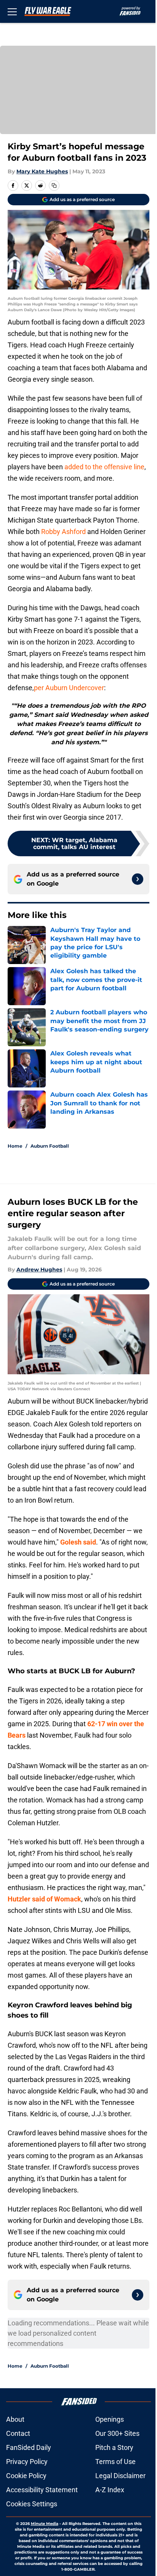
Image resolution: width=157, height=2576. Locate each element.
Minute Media (45, 2524)
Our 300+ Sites (117, 2433)
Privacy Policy (27, 2462)
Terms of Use (115, 2462)
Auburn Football (50, 1146)
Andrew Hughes (39, 1270)
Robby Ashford (63, 532)
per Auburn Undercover (69, 688)
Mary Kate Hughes (42, 171)
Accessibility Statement (42, 2490)
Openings (110, 2419)
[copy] (54, 185)
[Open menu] (12, 11)
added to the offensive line (104, 467)
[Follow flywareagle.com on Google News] (138, 879)
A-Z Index (110, 2490)
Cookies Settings (32, 2504)
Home (15, 1146)
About (15, 2419)
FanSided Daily (29, 2447)
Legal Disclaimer (120, 2476)
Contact (18, 2433)
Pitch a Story (114, 2447)
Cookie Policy (26, 2476)
